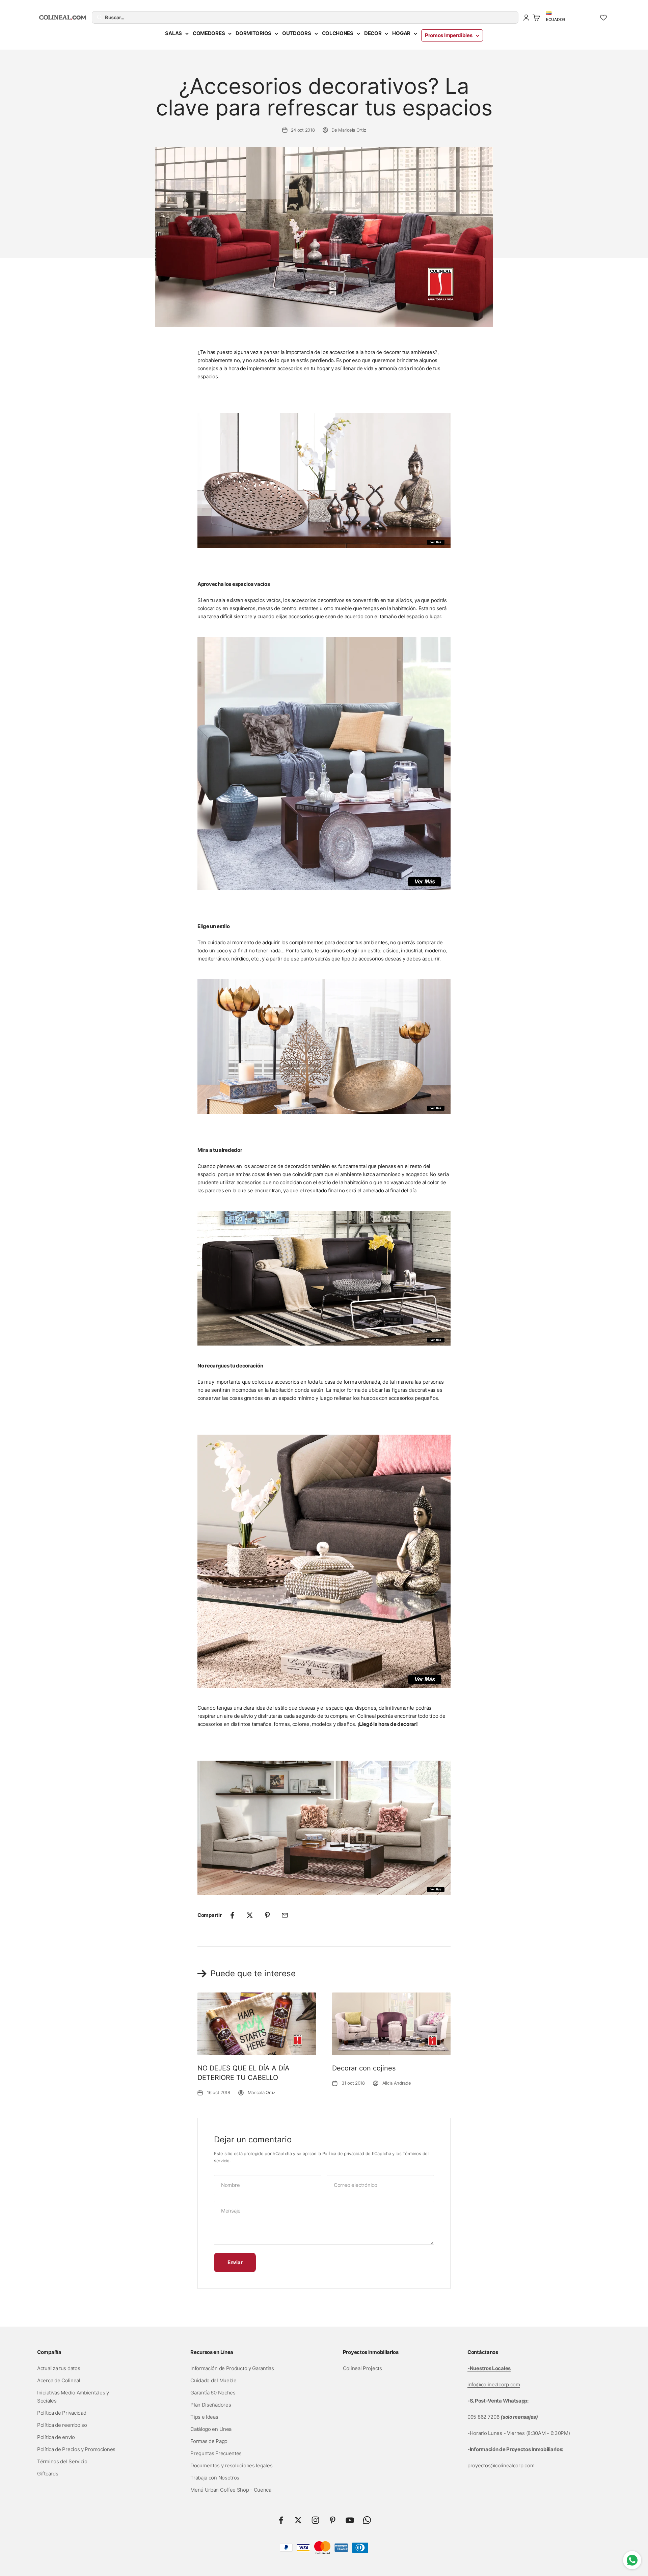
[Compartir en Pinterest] (267, 1915)
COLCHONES (338, 33)
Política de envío (56, 2437)
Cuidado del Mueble (213, 2380)
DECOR (373, 33)
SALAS (173, 33)
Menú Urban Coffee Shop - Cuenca (231, 2490)
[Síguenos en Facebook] (281, 2520)
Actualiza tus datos (59, 2368)
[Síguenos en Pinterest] (333, 2520)
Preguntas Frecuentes (216, 2453)
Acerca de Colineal (59, 2380)
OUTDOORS (297, 33)
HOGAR (401, 33)
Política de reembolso (62, 2425)
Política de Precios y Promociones (76, 2449)
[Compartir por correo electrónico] (285, 1915)
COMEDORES (209, 33)
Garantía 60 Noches (213, 2393)
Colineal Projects (362, 2368)
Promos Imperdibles (449, 35)
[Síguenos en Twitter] (298, 2520)
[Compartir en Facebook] (232, 1915)
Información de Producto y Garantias (232, 2368)
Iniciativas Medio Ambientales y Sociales (73, 2397)
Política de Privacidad (62, 2413)
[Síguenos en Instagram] (315, 2520)
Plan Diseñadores (211, 2405)
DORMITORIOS (253, 33)
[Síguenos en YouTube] (350, 2520)
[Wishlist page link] (603, 18)
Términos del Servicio (62, 2461)
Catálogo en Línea (211, 2429)
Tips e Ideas (204, 2417)
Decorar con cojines (364, 2068)
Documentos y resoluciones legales (231, 2465)
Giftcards (48, 2474)
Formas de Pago (209, 2441)
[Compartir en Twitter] (250, 1915)
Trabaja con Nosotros (215, 2478)
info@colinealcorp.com (494, 2384)
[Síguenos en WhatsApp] (367, 2520)
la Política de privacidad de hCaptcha (355, 2153)
